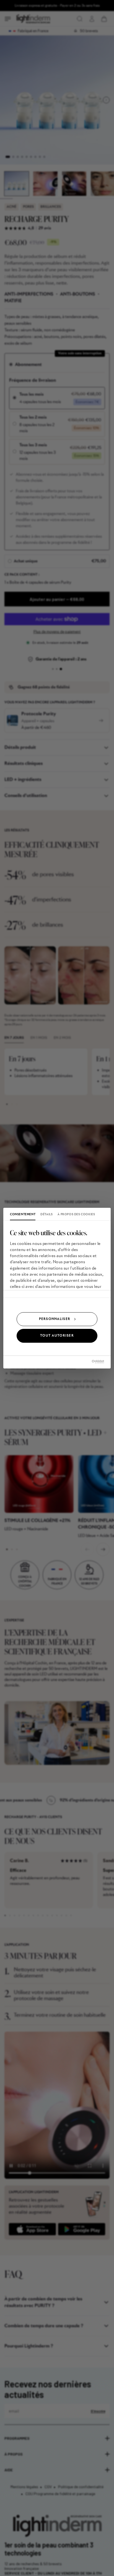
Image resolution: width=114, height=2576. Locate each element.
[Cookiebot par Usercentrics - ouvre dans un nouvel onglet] (80, 1362)
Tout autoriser (57, 1336)
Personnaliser (55, 1319)
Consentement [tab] (23, 1214)
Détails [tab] (46, 1214)
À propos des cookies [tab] (76, 1214)
